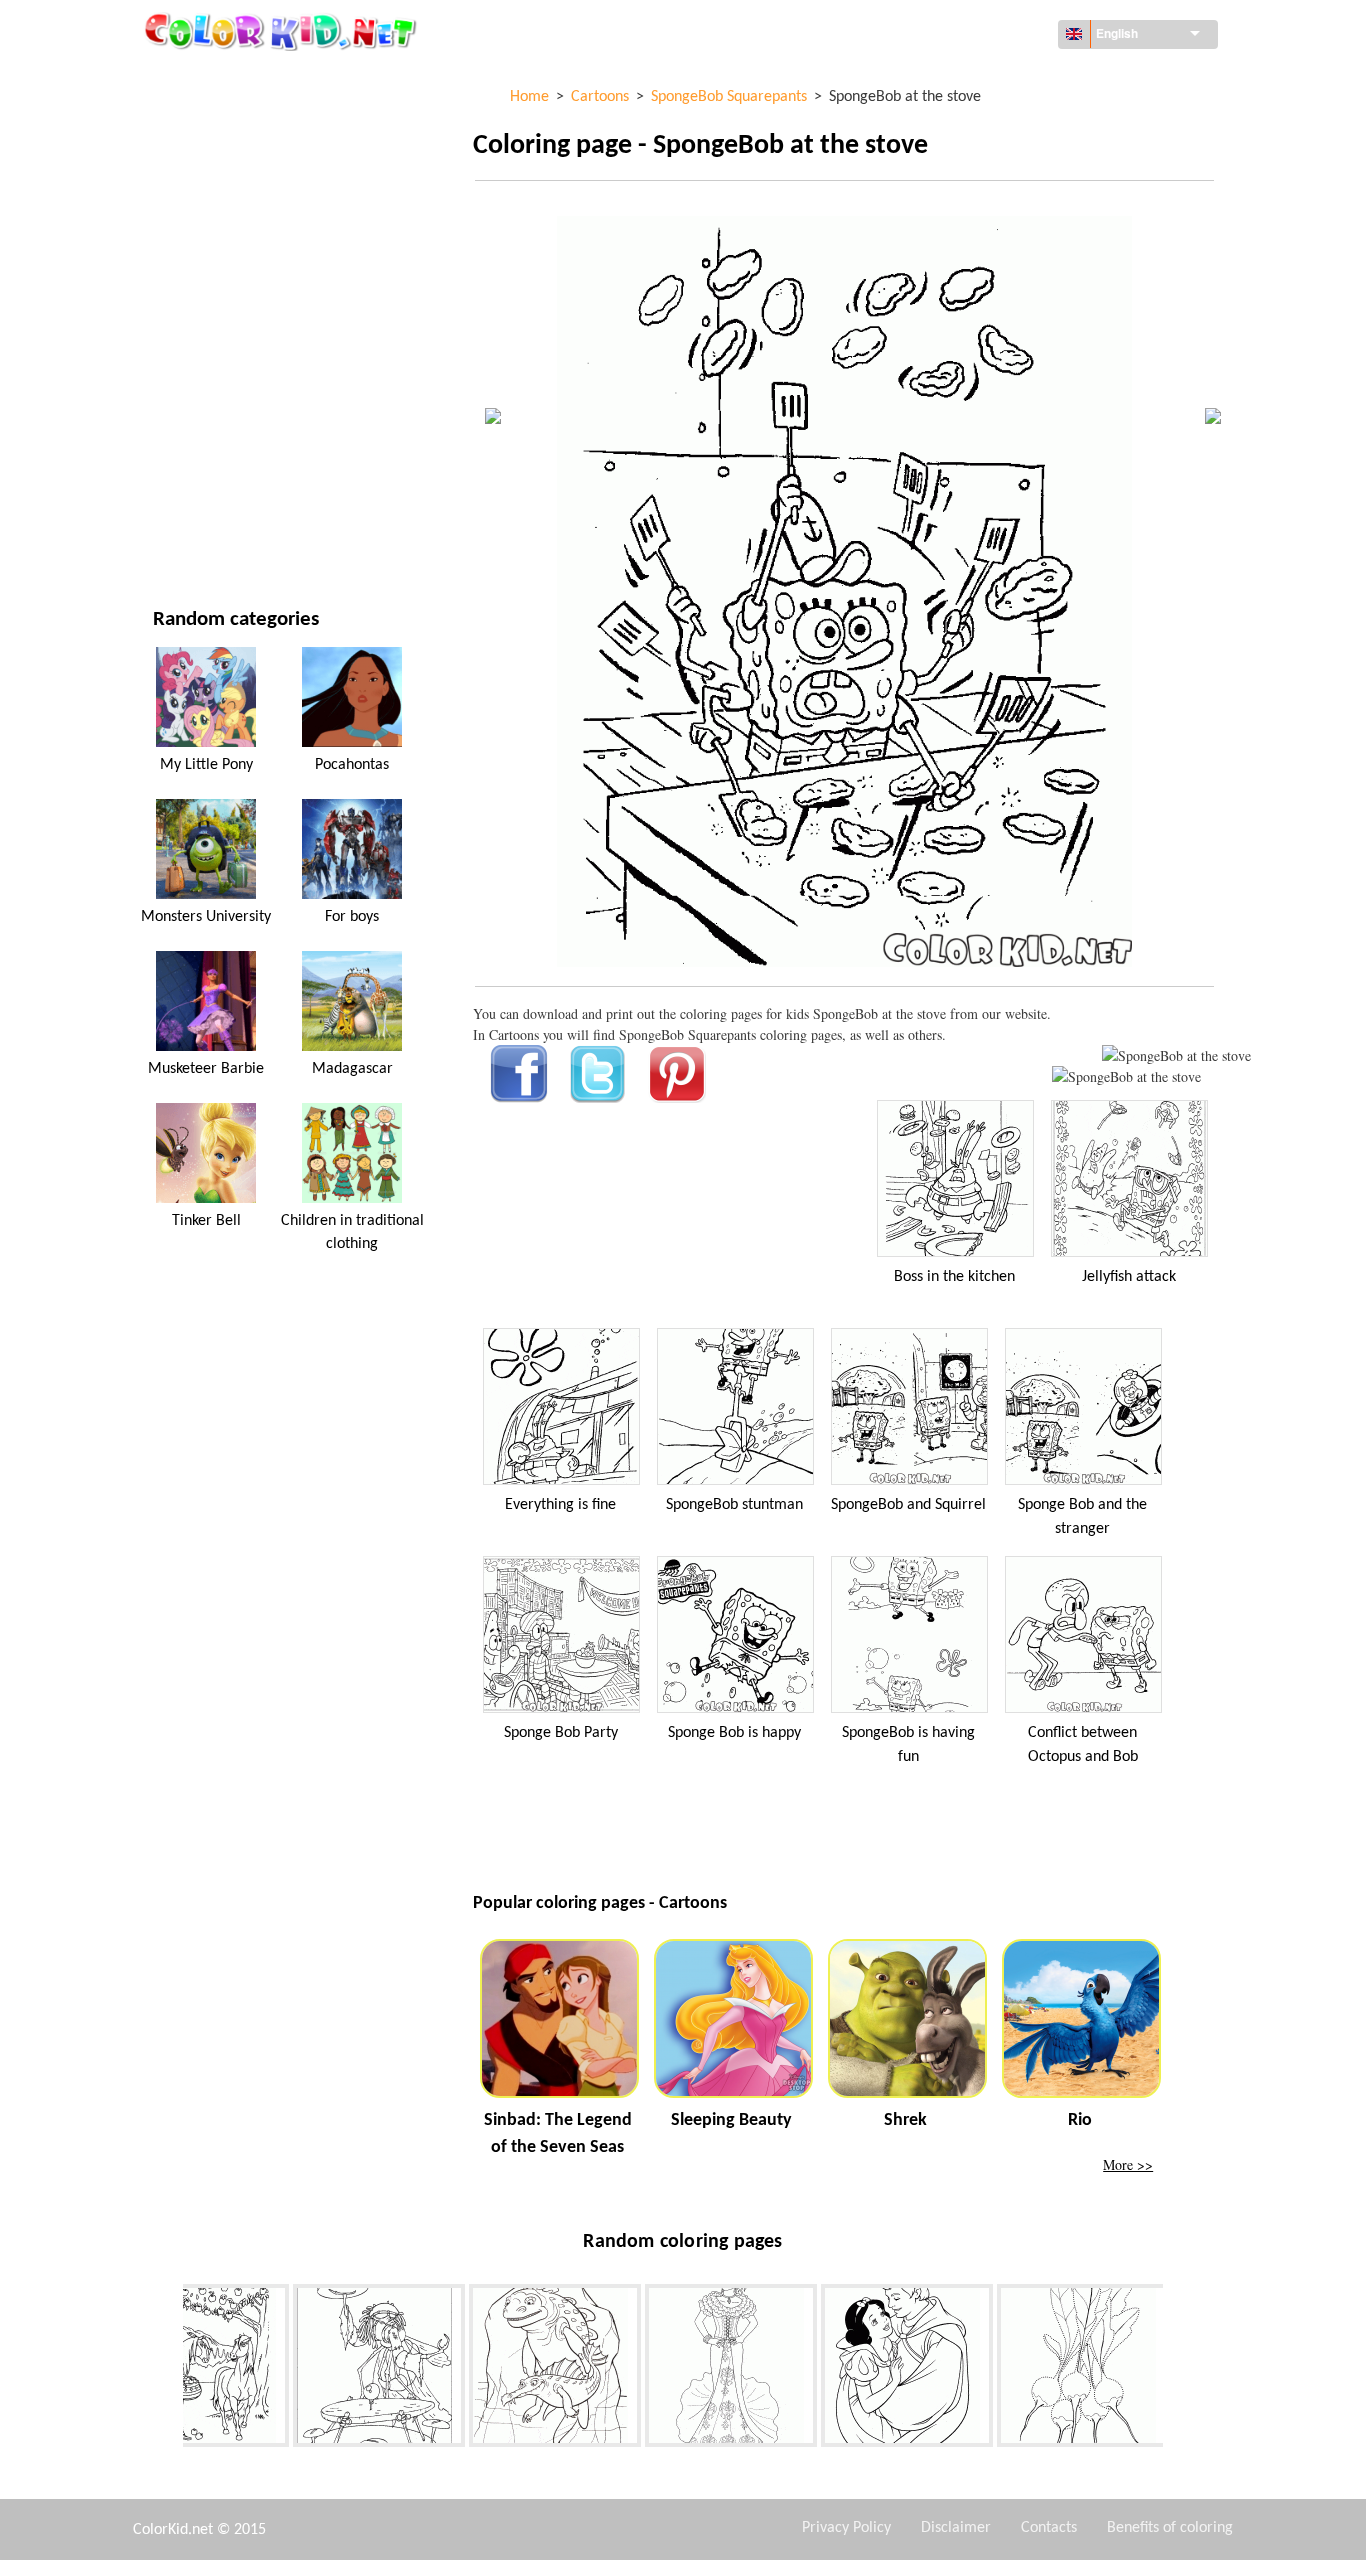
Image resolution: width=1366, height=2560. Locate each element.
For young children (218, 407)
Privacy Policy (846, 2528)
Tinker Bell (206, 1221)
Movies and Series (212, 489)
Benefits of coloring (1170, 2528)
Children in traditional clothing (352, 1232)
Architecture (197, 161)
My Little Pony (206, 765)
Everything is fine (560, 1505)
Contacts (1049, 2528)
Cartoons (185, 243)
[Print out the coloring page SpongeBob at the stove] (1176, 1055)
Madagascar (352, 1069)
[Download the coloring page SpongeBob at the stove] (1126, 1076)
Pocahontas (352, 765)
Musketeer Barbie (206, 1069)
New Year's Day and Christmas (252, 448)
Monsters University (206, 917)
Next (1178, 2369)
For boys (181, 366)
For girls (183, 284)
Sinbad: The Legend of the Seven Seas (558, 2134)
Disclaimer (956, 2528)
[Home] (283, 31)
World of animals (213, 202)
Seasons (180, 325)
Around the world (216, 120)
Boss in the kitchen (954, 1277)
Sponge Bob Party (561, 1733)
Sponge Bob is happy (734, 1733)
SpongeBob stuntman (734, 1505)
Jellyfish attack (1129, 1277)
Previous (168, 2369)
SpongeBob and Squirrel (908, 1505)
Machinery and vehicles (232, 79)
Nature (176, 530)
